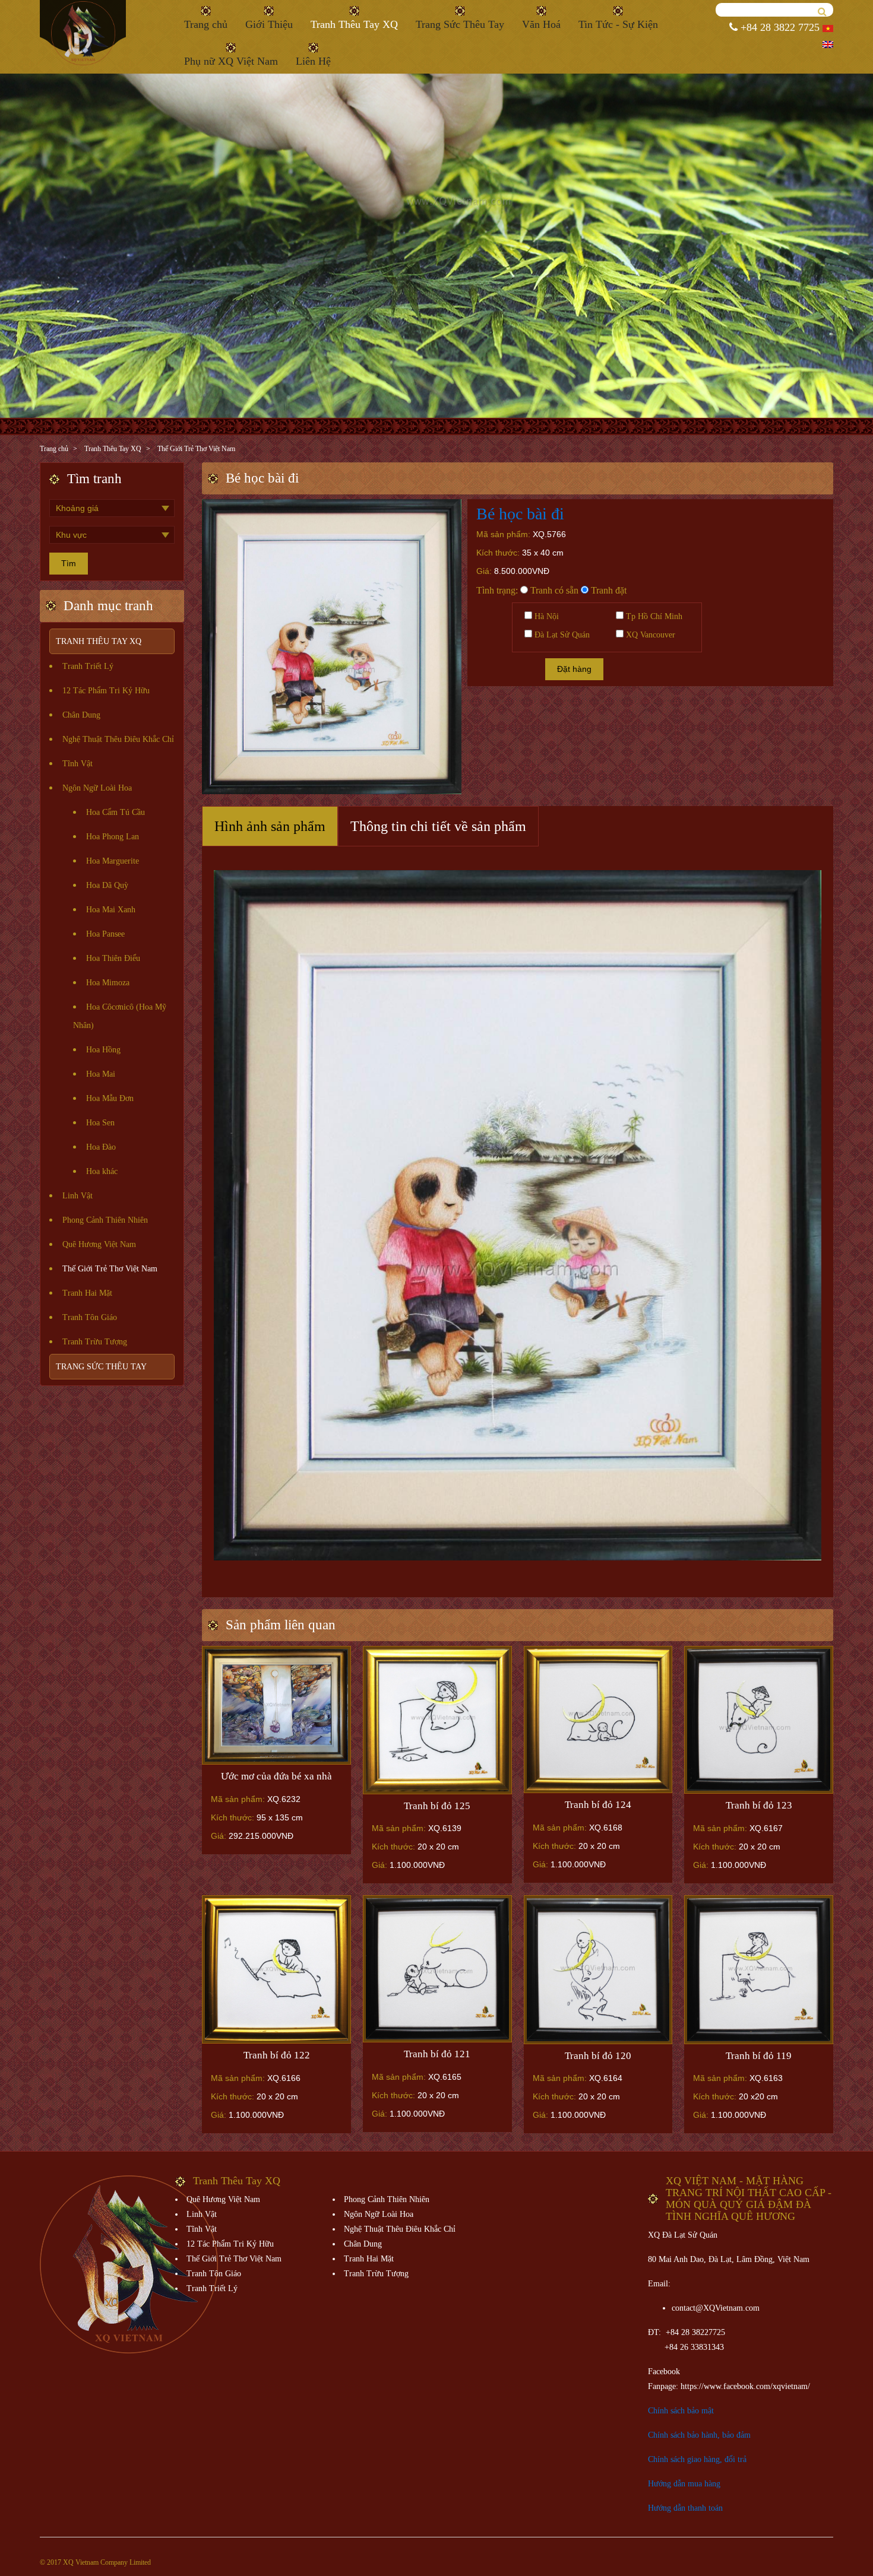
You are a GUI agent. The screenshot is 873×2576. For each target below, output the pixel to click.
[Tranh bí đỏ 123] (759, 1720)
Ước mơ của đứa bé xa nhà (276, 1776)
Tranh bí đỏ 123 (759, 1805)
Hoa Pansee (105, 934)
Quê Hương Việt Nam (99, 1244)
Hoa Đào (101, 1147)
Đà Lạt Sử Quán (561, 635)
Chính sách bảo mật (681, 2411)
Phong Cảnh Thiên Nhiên (105, 1220)
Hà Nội (545, 616)
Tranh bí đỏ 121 (437, 2054)
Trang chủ (206, 24)
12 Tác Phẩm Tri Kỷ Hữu (106, 691)
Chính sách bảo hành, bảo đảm (699, 2435)
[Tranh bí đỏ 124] (598, 1719)
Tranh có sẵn (553, 590)
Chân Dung (81, 715)
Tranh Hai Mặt (87, 1293)
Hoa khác (102, 1171)
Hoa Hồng (103, 1050)
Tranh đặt (608, 590)
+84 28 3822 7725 (779, 27)
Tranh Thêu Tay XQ (354, 24)
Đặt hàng (574, 669)
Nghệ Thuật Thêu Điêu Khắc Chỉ (118, 739)
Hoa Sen (100, 1123)
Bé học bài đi (520, 514)
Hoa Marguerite (113, 861)
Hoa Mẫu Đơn (110, 1098)
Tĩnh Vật (78, 764)
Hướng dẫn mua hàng (684, 2484)
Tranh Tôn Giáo (90, 1317)
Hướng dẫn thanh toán (685, 2508)
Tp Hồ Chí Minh (653, 616)
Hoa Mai (101, 1074)
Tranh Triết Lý (88, 666)
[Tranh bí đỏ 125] (437, 1720)
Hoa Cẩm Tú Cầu (116, 812)
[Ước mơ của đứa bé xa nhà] (276, 1705)
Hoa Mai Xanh (111, 910)
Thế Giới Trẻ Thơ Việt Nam (196, 449)
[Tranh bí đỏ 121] (437, 1969)
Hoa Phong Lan (113, 837)
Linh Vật (78, 1196)
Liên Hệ (313, 61)
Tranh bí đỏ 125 (437, 1806)
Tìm (69, 563)
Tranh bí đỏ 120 (598, 2056)
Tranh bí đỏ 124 (598, 1805)
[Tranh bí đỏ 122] (276, 1969)
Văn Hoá (541, 24)
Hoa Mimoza (108, 983)
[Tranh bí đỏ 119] (759, 1969)
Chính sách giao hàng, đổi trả (697, 2459)
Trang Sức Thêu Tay (460, 24)
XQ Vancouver (649, 635)
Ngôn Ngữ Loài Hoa (97, 788)
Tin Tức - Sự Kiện (618, 24)
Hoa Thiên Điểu (113, 958)
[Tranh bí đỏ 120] (598, 1969)
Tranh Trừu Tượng (95, 1342)
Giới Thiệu (269, 24)
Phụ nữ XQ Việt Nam (231, 61)
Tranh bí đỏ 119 (759, 2056)
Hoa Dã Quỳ (107, 885)
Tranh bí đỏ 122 (277, 2055)
